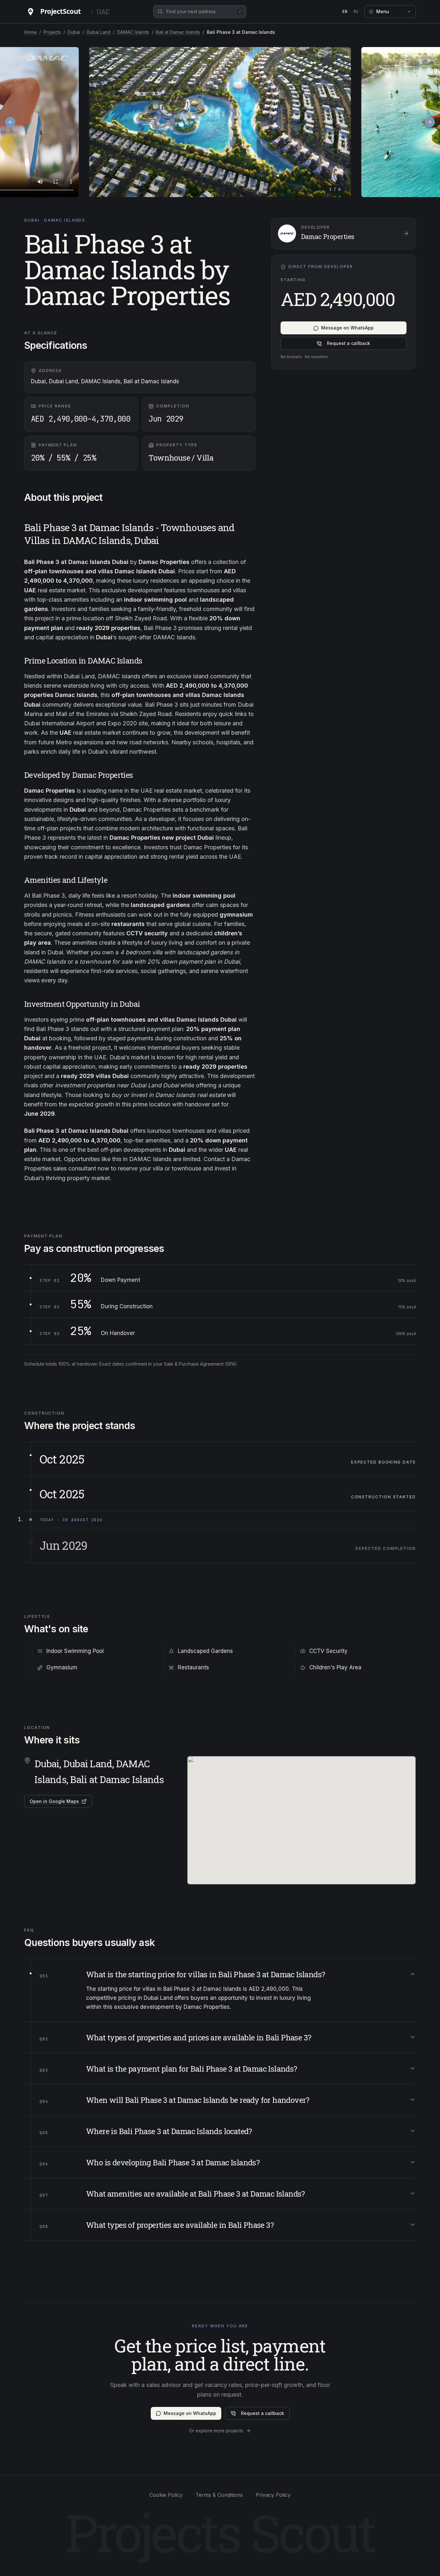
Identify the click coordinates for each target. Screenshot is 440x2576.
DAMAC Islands (133, 32)
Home (30, 32)
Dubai (74, 32)
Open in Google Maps (54, 1801)
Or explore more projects (216, 2431)
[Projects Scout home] (56, 12)
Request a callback (349, 343)
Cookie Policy (166, 2495)
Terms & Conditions (219, 2495)
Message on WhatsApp (347, 328)
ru (356, 12)
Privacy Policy (273, 2495)
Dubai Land (99, 32)
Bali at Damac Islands (178, 32)
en (345, 12)
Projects (52, 32)
